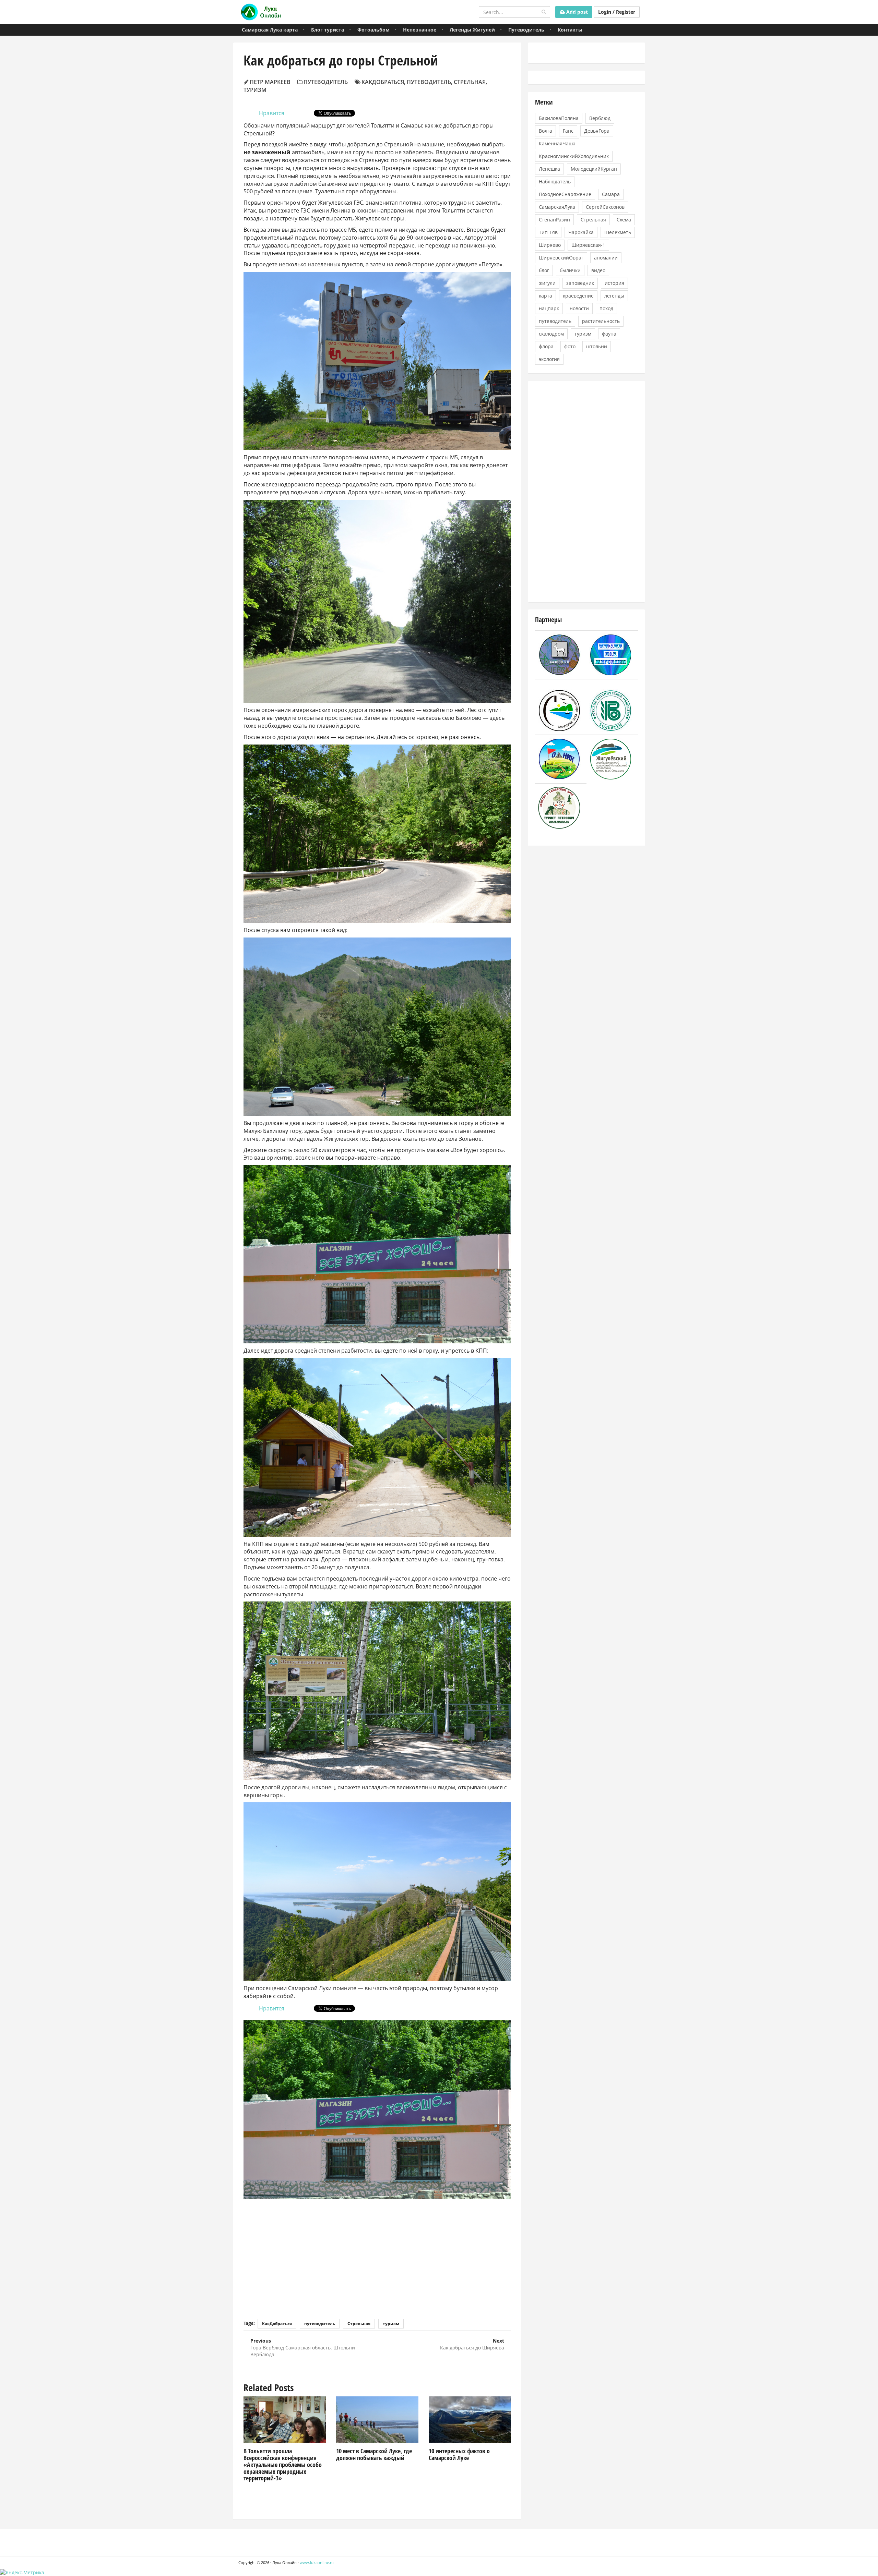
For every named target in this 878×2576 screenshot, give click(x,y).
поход (606, 308)
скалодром (551, 334)
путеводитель (429, 82)
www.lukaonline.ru (317, 2562)
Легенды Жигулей (472, 30)
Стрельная (470, 82)
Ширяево (550, 245)
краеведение (578, 296)
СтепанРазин (554, 220)
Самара (611, 194)
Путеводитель (526, 30)
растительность (601, 321)
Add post (576, 12)
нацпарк (549, 308)
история (614, 283)
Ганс (568, 131)
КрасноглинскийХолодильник (574, 156)
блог (544, 270)
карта (545, 296)
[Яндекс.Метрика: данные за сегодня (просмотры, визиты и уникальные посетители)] (22, 2573)
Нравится (272, 113)
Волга (545, 131)
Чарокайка (581, 232)
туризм (255, 90)
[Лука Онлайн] (260, 12)
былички (570, 270)
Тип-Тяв (548, 232)
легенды (614, 296)
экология (549, 359)
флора (546, 346)
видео (598, 270)
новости (579, 308)
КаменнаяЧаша (557, 143)
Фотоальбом (373, 30)
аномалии (606, 258)
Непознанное (420, 30)
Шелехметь (618, 232)
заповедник (580, 283)
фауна (609, 334)
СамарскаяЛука (557, 207)
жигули (547, 283)
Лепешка (549, 169)
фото (570, 346)
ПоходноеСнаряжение (565, 194)
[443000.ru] (559, 654)
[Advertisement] (377, 2254)
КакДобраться (383, 82)
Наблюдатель (555, 182)
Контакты (570, 30)
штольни (597, 346)
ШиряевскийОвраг (561, 258)
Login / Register (617, 12)
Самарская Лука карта (270, 30)
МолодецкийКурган (594, 169)
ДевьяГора (597, 131)
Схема (624, 220)
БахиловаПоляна (559, 118)
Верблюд (600, 118)
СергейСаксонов (605, 207)
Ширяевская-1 (588, 245)
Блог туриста (328, 30)
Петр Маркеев (270, 82)
